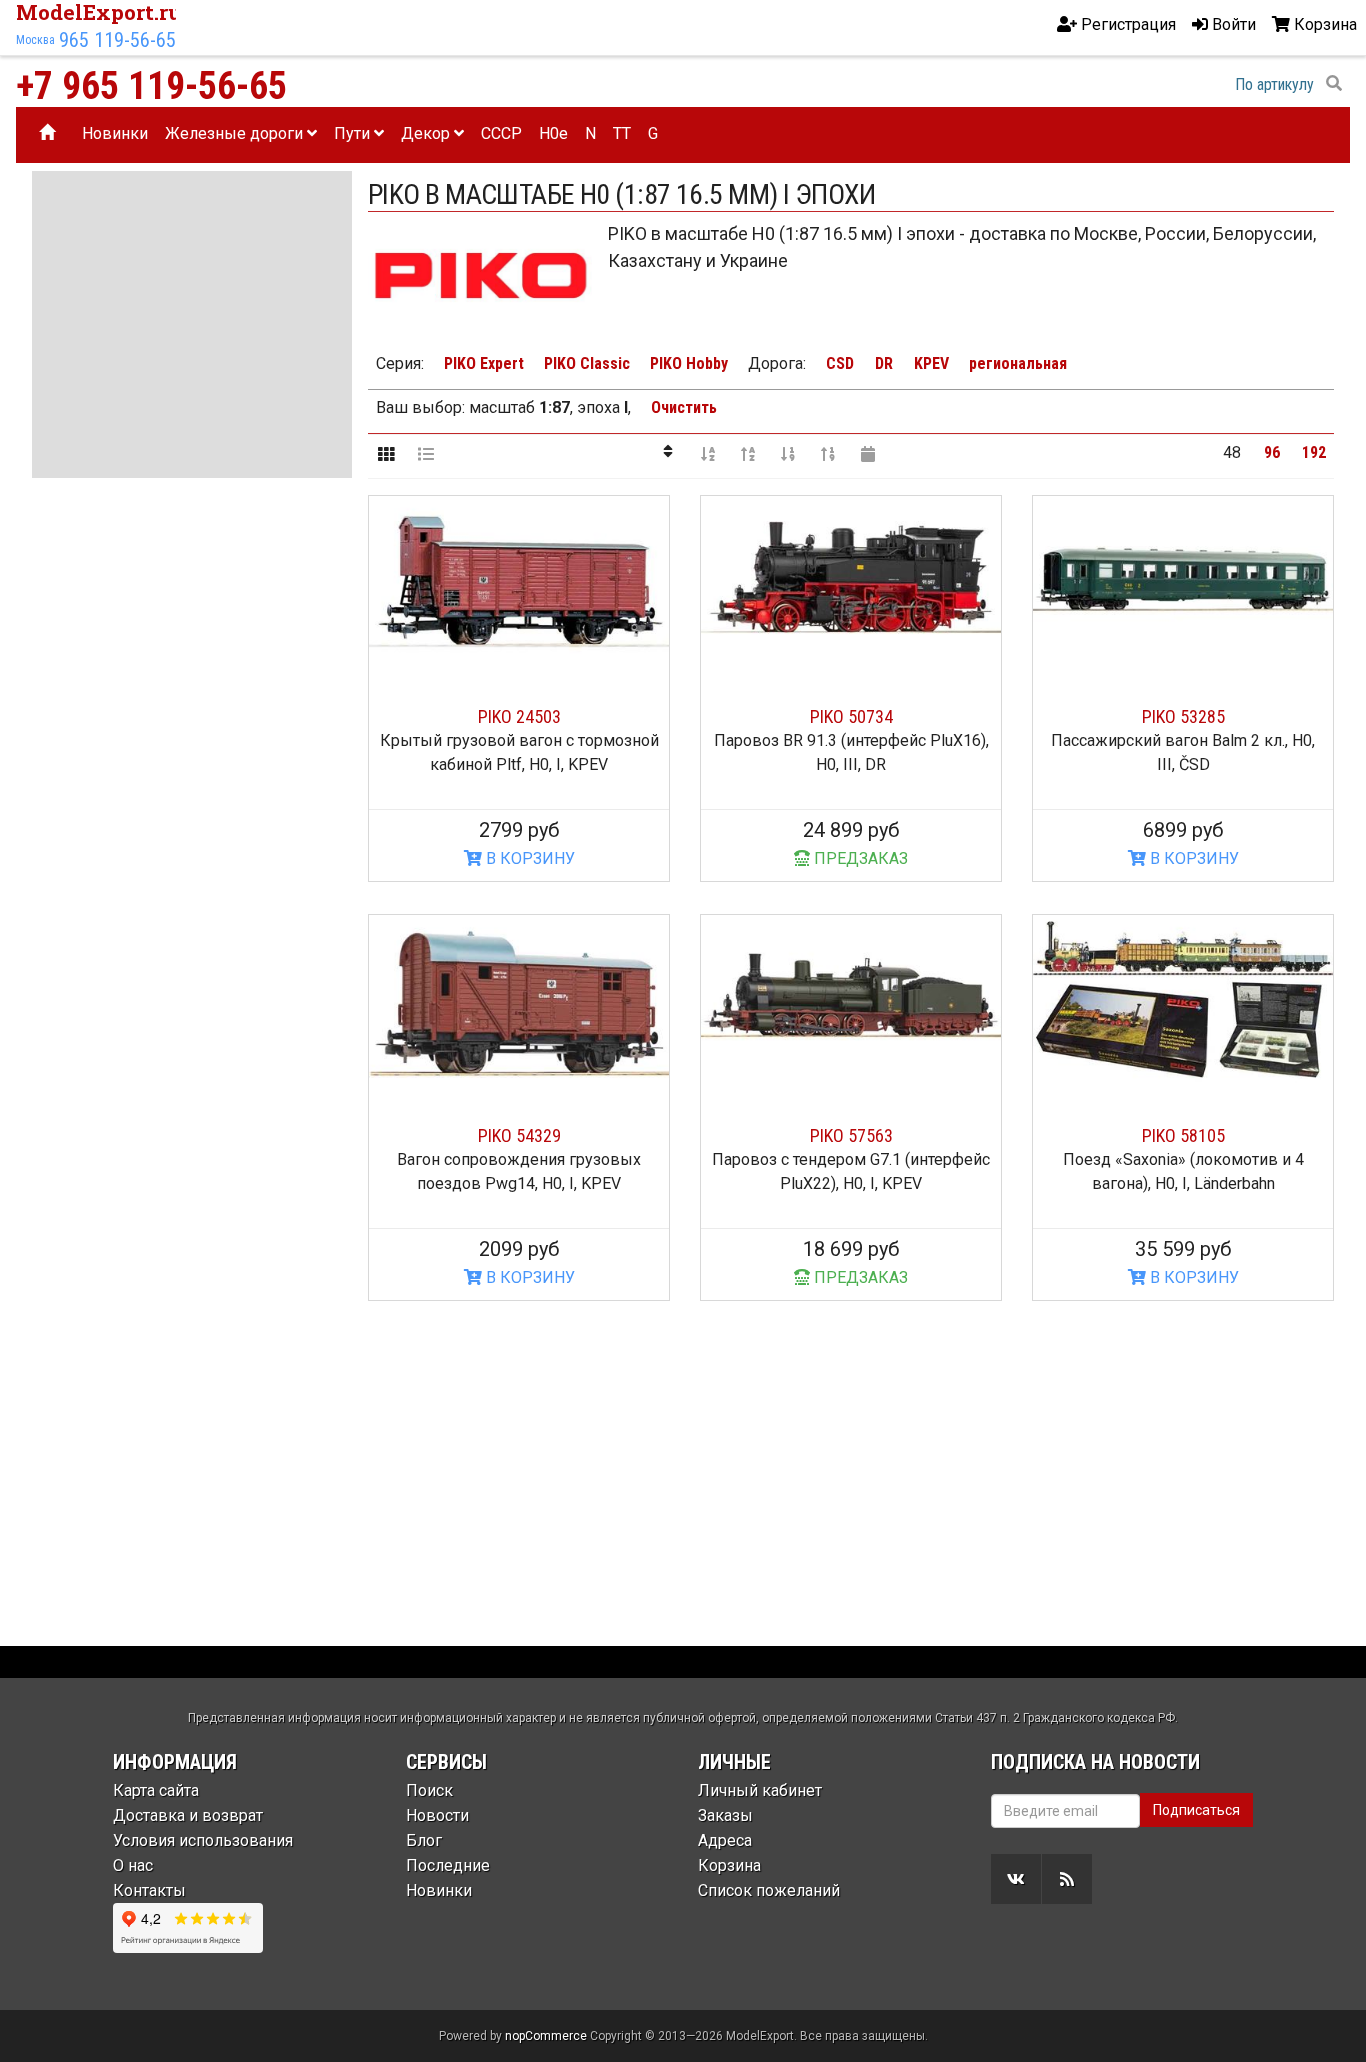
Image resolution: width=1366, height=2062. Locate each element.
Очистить (684, 407)
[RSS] (1067, 1879)
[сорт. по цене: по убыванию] (828, 453)
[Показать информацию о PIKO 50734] (851, 580)
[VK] (1016, 1879)
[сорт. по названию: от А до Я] (708, 453)
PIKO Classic (587, 363)
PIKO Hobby (689, 363)
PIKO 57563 (851, 1135)
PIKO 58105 (1183, 1135)
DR (884, 363)
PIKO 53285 (1183, 716)
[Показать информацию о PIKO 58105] (1183, 999)
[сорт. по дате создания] (868, 453)
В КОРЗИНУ (528, 858)
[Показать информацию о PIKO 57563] (851, 999)
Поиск (429, 1790)
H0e (553, 133)
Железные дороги (236, 133)
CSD (840, 363)
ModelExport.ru (99, 12)
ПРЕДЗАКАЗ (859, 858)
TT (622, 133)
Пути (354, 133)
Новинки (115, 133)
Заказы (725, 1815)
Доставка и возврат (188, 1815)
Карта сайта (156, 1790)
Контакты (149, 1890)
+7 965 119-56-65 (151, 86)
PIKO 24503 (519, 716)
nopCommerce (546, 2036)
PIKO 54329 (519, 1135)
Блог (424, 1840)
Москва (35, 40)
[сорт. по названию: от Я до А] (748, 453)
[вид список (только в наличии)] (426, 453)
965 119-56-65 (117, 40)
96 (1272, 452)
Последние (448, 1865)
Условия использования (203, 1840)
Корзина (729, 1865)
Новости (437, 1815)
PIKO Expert (484, 363)
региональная (1018, 363)
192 (1314, 452)
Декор (427, 133)
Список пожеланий (769, 1890)
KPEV (931, 363)
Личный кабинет (760, 1790)
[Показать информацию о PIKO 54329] (519, 999)
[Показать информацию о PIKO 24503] (519, 580)
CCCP (501, 133)
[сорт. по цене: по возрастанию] (788, 453)
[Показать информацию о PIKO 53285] (1183, 580)
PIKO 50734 (851, 716)
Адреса (725, 1840)
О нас (133, 1865)
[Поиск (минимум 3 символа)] (1334, 84)
